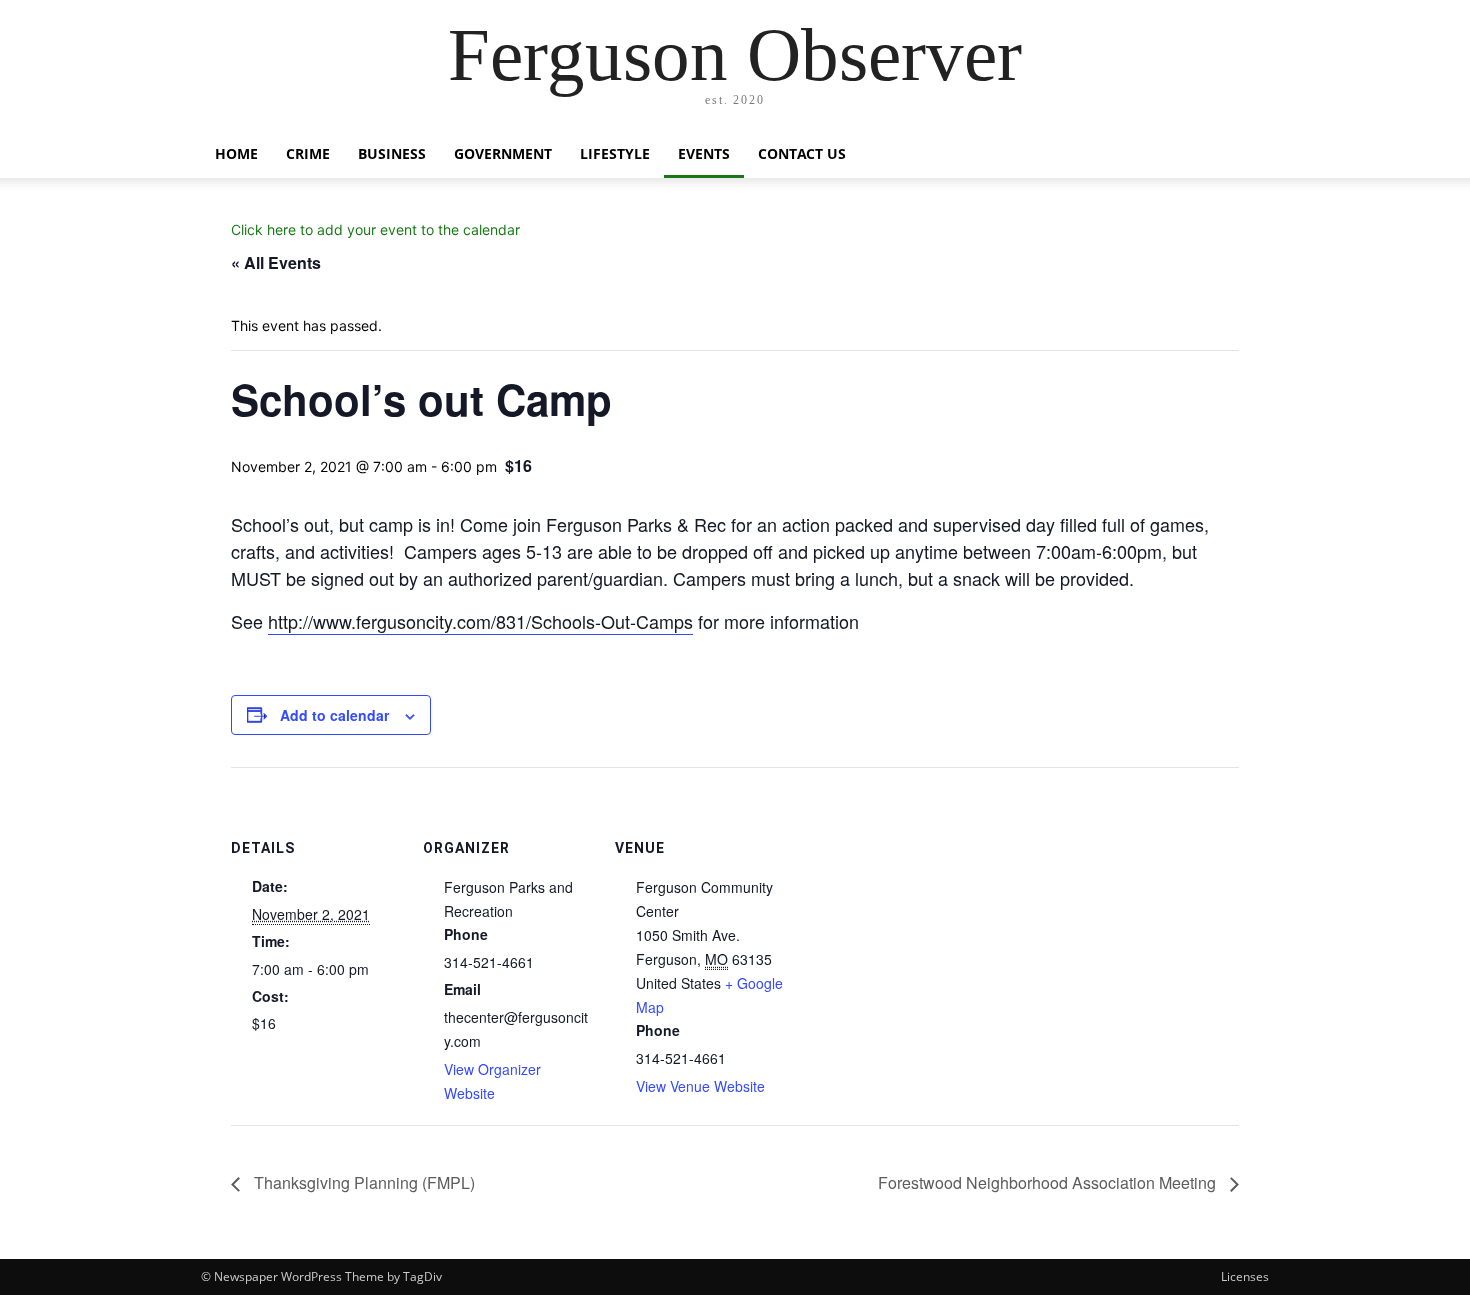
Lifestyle (615, 153)
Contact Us (802, 153)
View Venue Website (700, 1086)
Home (236, 153)
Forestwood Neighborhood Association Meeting (1049, 1182)
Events (704, 153)
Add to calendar (334, 715)
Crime (308, 153)
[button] (1245, 155)
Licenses (1245, 1276)
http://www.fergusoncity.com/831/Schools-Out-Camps (480, 621)
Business (392, 153)
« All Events (276, 262)
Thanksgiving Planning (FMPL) (362, 1182)
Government (503, 153)
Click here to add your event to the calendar (375, 229)
